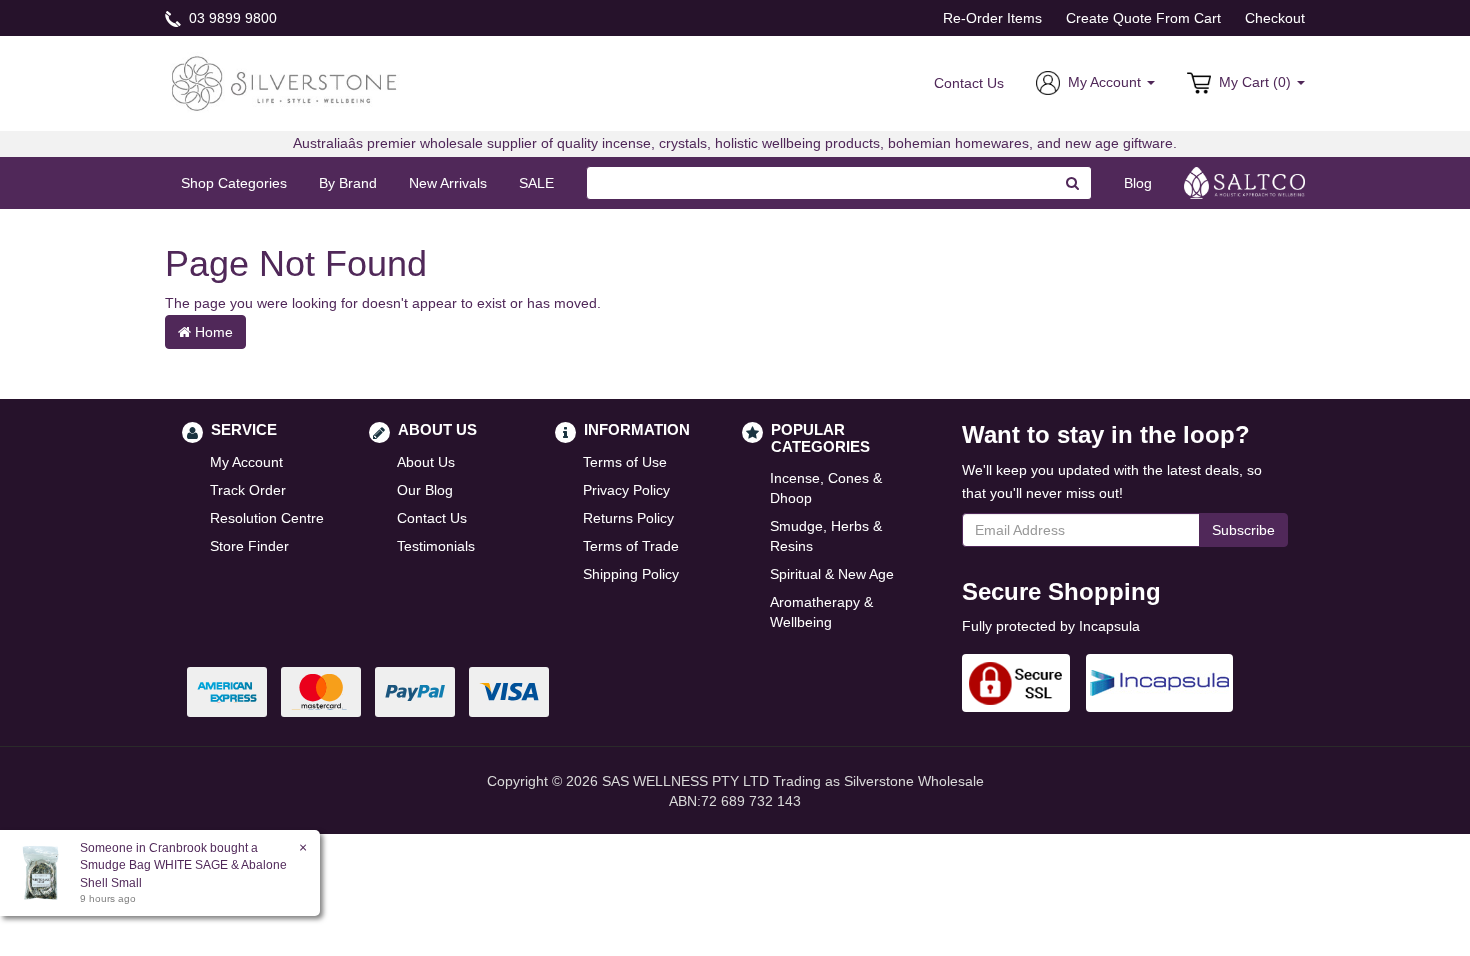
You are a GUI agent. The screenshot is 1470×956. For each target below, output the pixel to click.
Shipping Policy (631, 574)
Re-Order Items (992, 18)
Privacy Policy (626, 490)
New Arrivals (448, 183)
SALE (536, 183)
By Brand (348, 183)
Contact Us (969, 83)
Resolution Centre (267, 518)
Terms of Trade (631, 546)
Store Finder (249, 546)
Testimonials (436, 546)
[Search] (1073, 183)
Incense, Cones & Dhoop (826, 488)
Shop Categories (234, 183)
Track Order (248, 490)
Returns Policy (628, 518)
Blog (1138, 183)
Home (212, 332)
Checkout (1275, 18)
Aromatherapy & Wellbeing (821, 612)
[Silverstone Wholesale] (285, 82)
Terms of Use (625, 462)
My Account (246, 462)
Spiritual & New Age (832, 574)
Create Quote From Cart (1143, 18)
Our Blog (425, 490)
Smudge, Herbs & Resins (826, 536)
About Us (426, 462)
